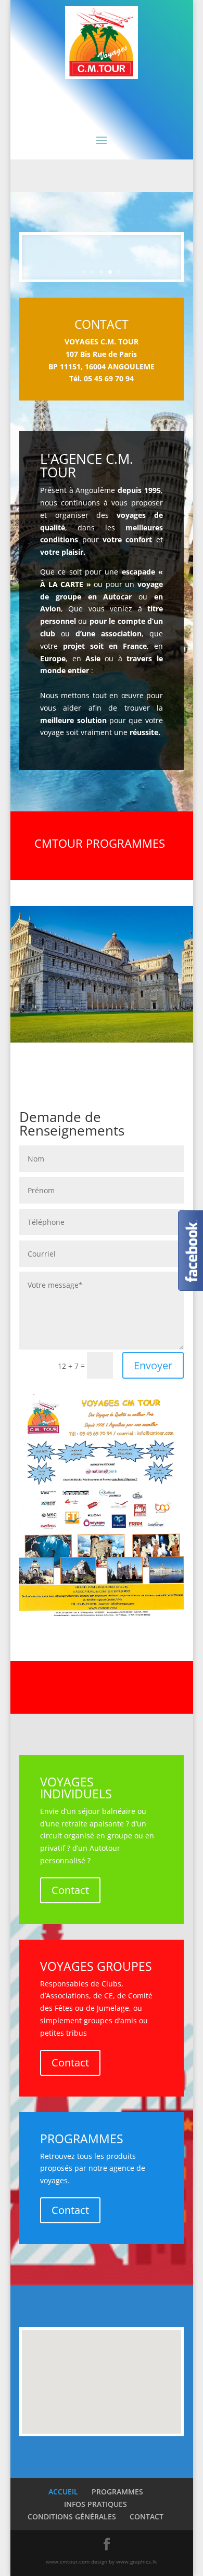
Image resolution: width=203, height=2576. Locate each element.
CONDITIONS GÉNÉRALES (72, 2517)
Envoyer (153, 1365)
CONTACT (147, 2517)
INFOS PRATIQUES (96, 2504)
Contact (70, 1890)
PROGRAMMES (117, 2492)
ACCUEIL (63, 2492)
